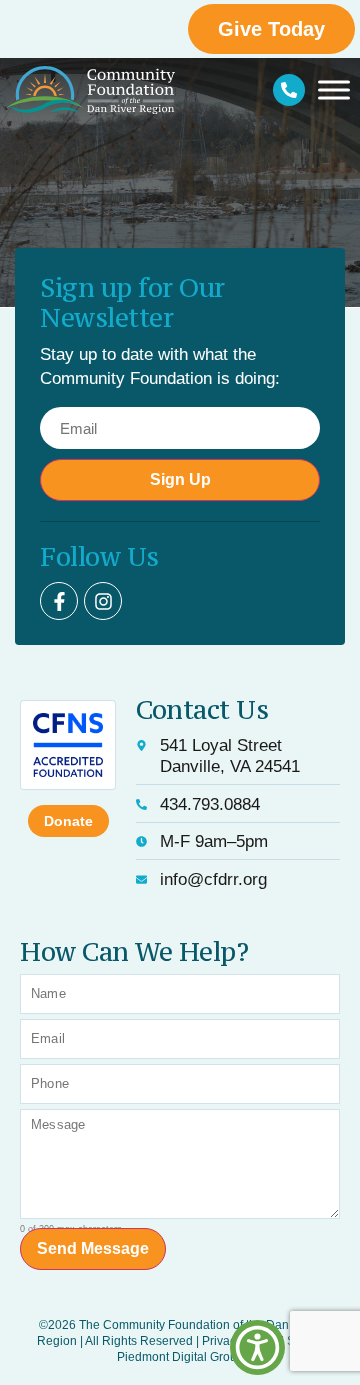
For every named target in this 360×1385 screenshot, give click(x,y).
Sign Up (180, 479)
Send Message (93, 1248)
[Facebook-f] (59, 601)
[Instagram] (103, 601)
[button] (257, 1347)
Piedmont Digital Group (180, 1357)
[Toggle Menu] (334, 89)
